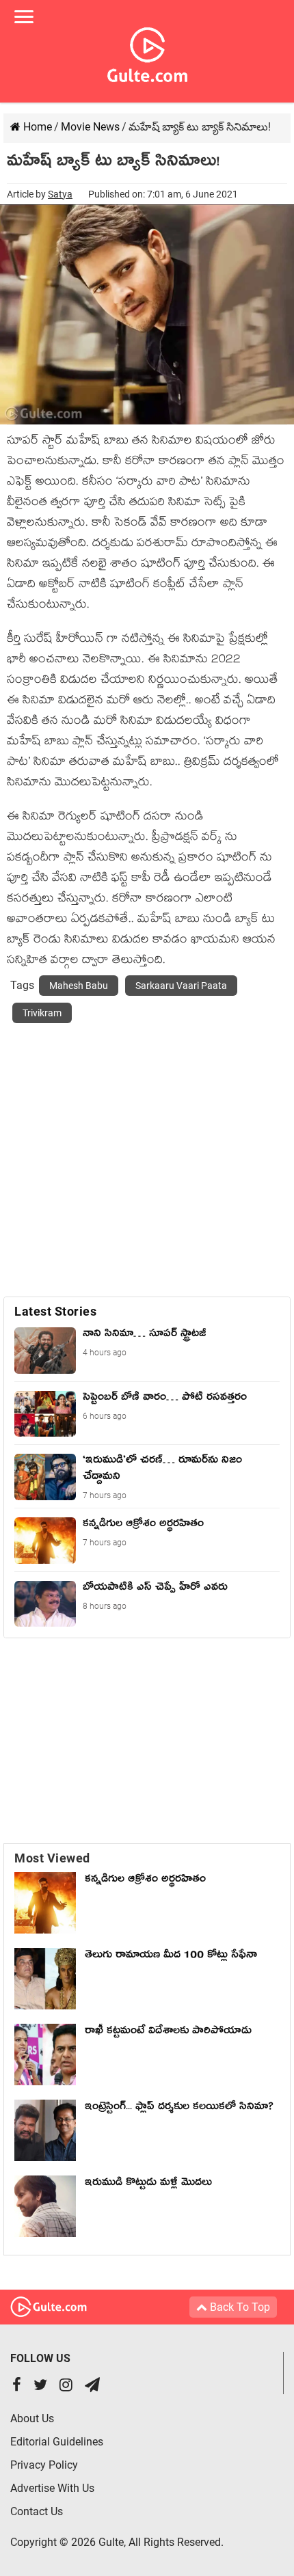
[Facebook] (17, 2386)
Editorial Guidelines (57, 2442)
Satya (60, 194)
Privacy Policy (44, 2465)
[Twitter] (40, 2386)
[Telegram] (92, 2386)
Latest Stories (55, 1311)
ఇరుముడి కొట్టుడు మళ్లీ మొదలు (148, 2184)
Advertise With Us (52, 2488)
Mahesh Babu (79, 986)
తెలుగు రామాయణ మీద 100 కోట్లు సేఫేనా (171, 1957)
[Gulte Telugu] (147, 52)
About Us (32, 2418)
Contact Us (37, 2511)
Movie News (90, 127)
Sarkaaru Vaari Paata (181, 986)
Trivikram (42, 1013)
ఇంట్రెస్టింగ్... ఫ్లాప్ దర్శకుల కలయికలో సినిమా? (179, 2109)
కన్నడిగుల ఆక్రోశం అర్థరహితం (145, 1881)
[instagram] (66, 2386)
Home (36, 127)
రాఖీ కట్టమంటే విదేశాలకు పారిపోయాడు (168, 2033)
